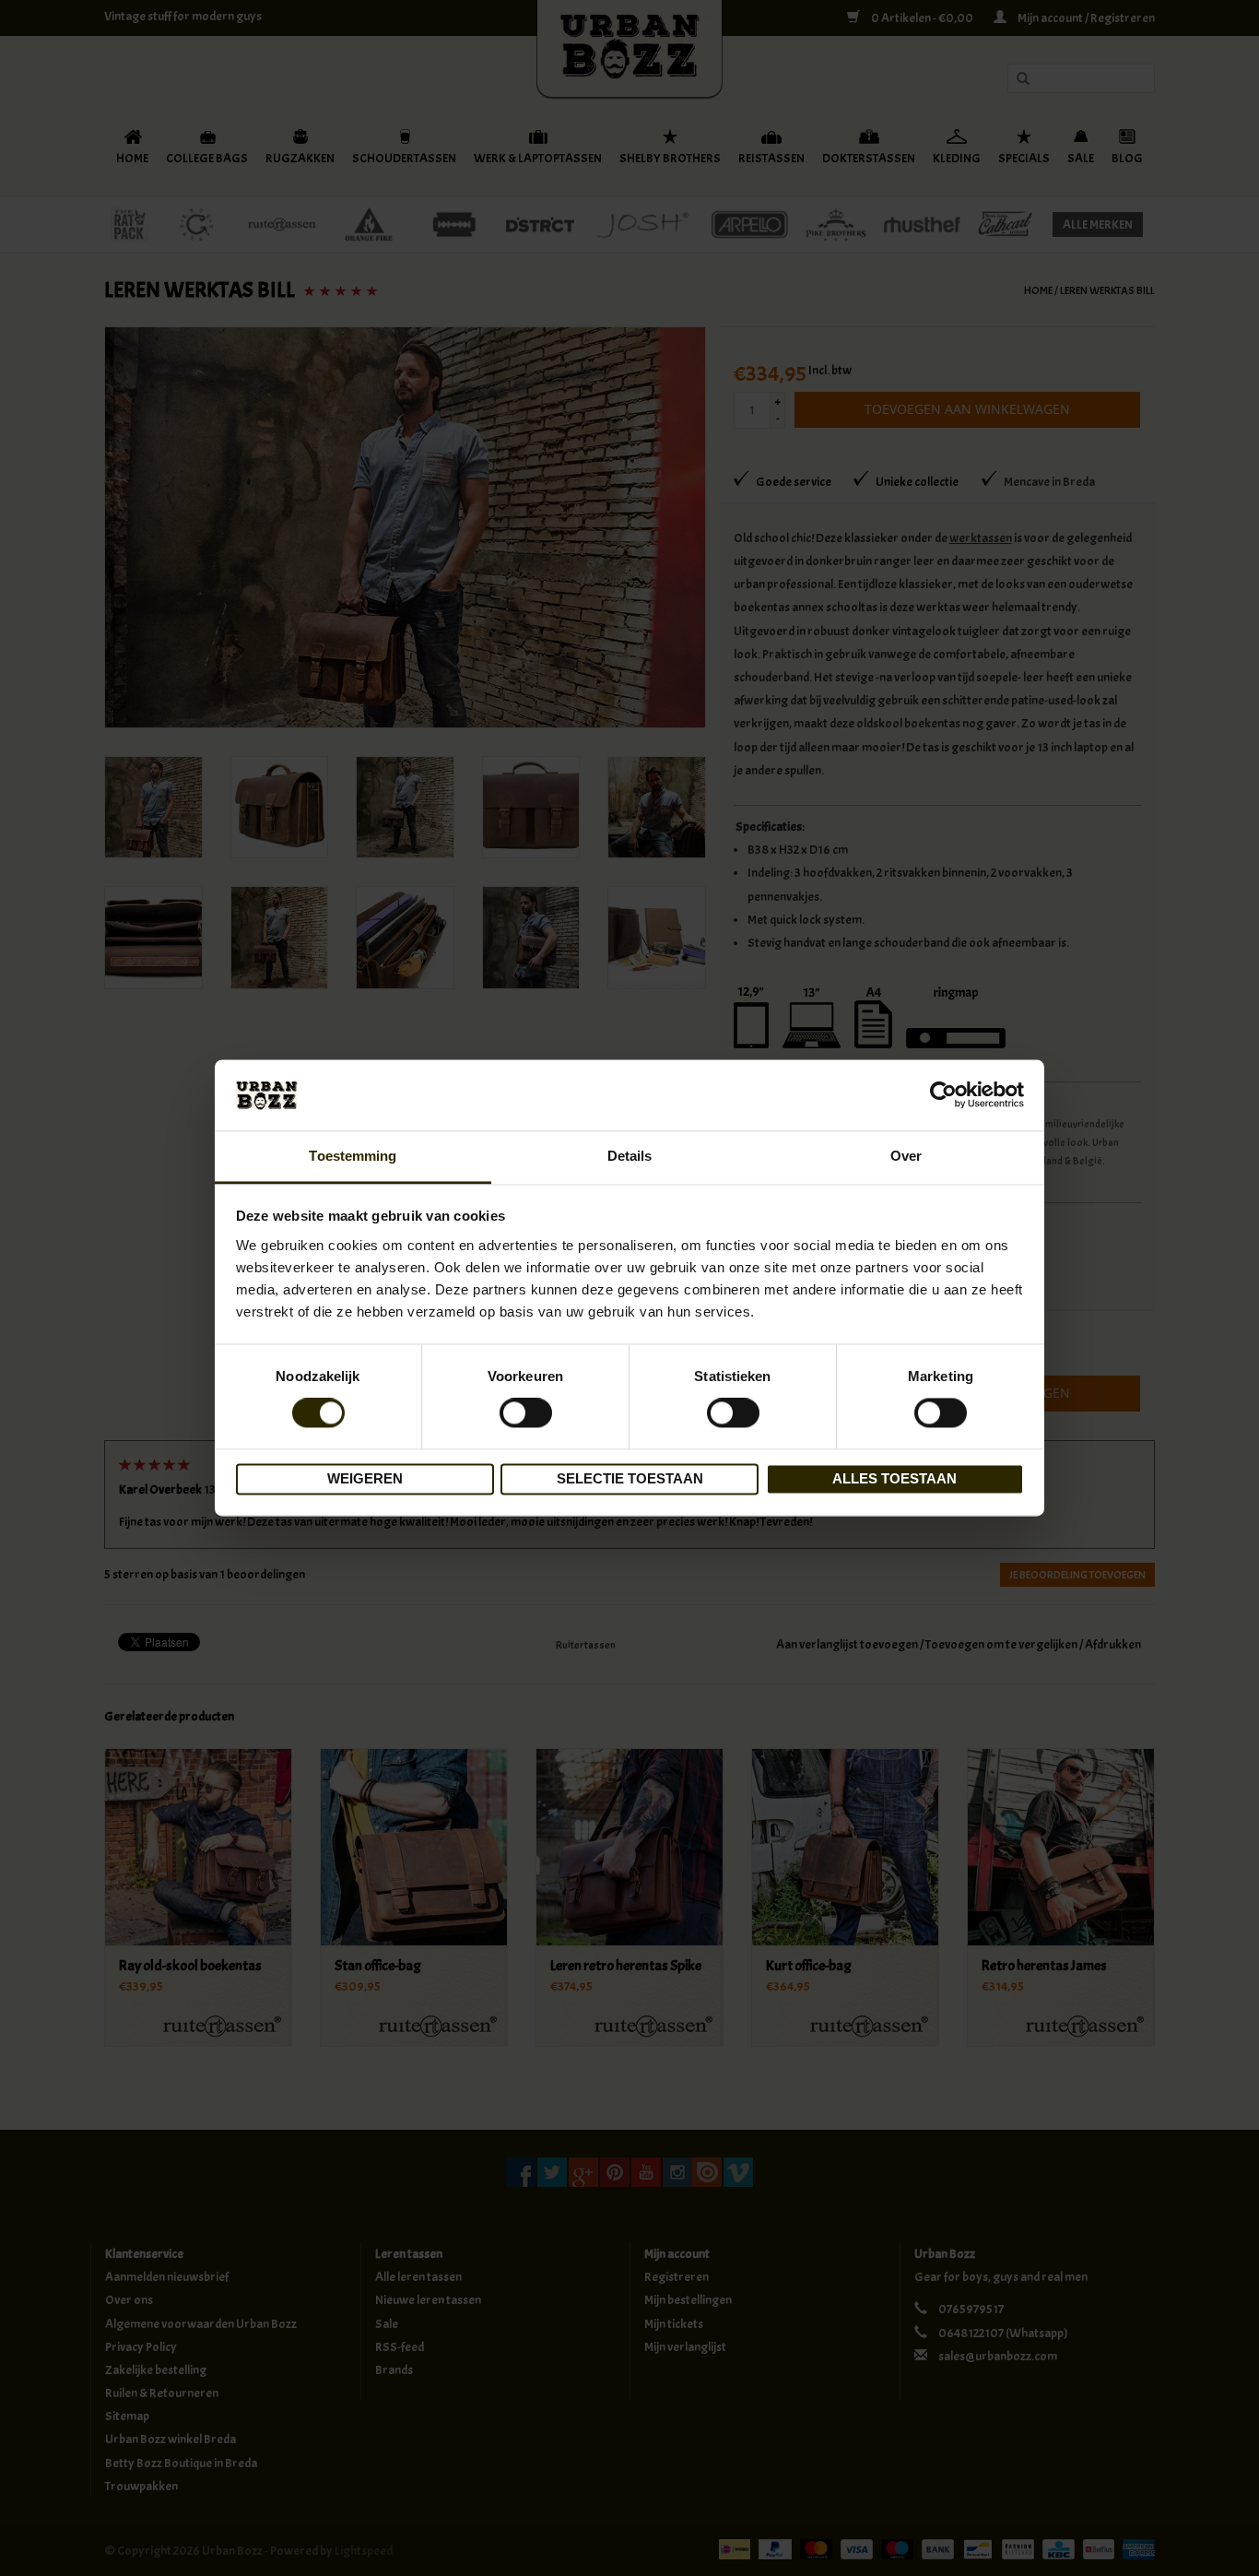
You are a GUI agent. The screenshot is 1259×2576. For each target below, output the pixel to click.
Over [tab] (906, 1156)
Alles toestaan (894, 1478)
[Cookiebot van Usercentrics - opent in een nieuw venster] (943, 1095)
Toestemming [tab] (353, 1156)
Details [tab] (630, 1156)
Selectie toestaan (630, 1478)
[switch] (526, 1413)
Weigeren (365, 1478)
